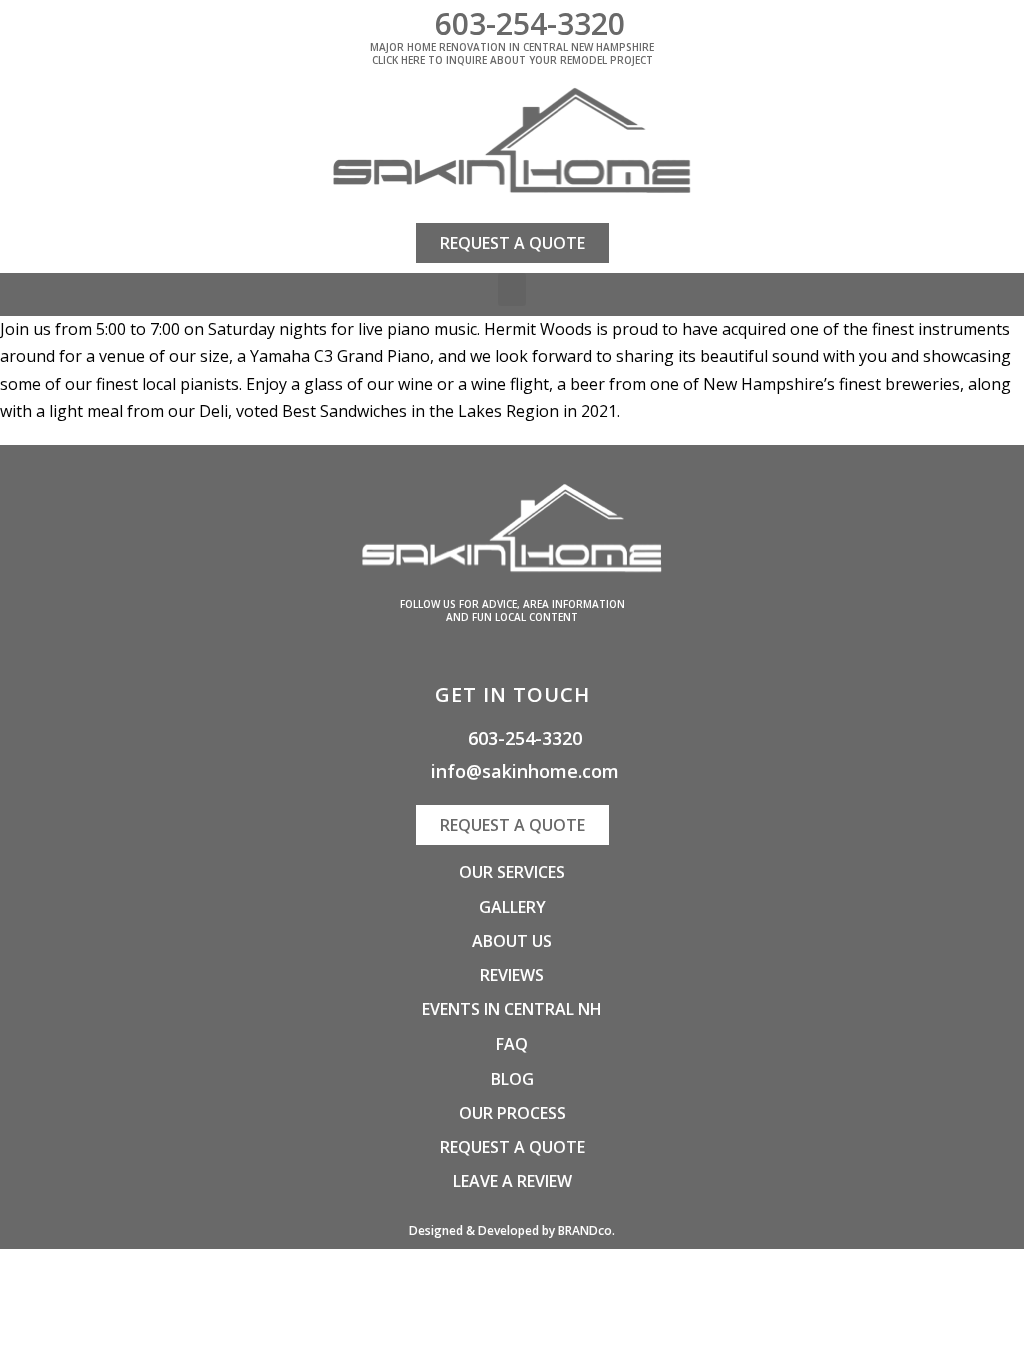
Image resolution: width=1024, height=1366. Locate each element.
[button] (512, 289)
